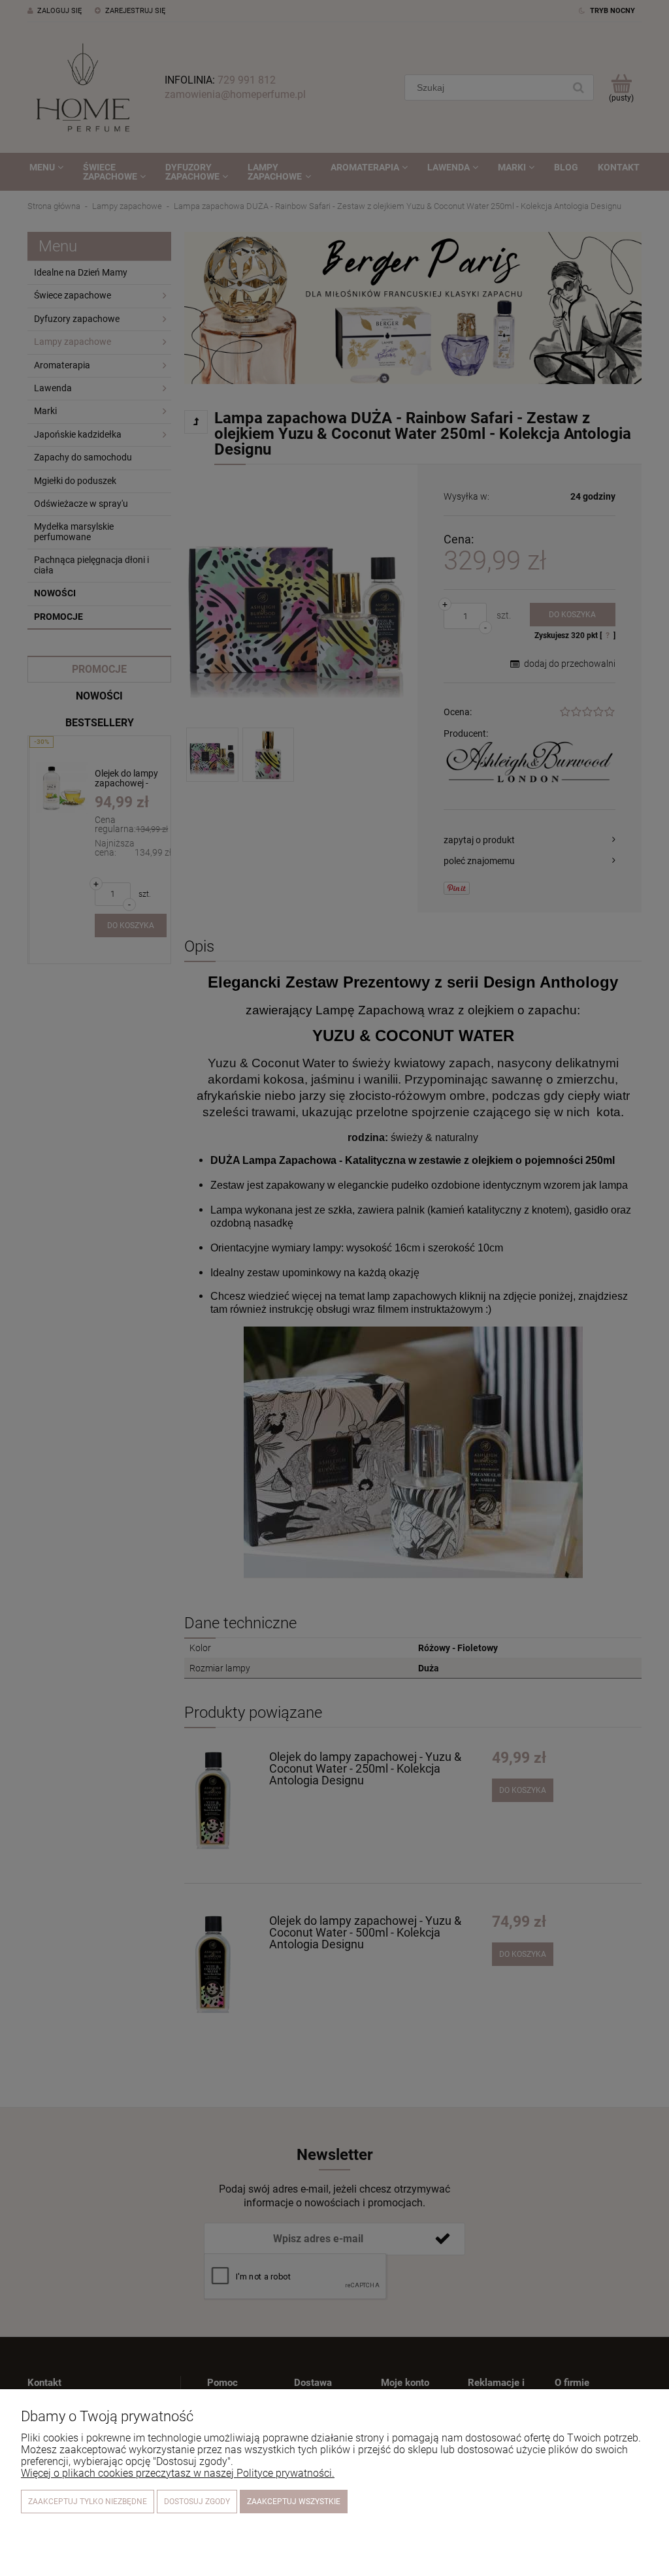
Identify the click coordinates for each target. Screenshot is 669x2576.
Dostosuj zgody (197, 2502)
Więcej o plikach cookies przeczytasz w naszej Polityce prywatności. (178, 2473)
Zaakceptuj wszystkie (294, 2502)
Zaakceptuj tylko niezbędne (88, 2502)
